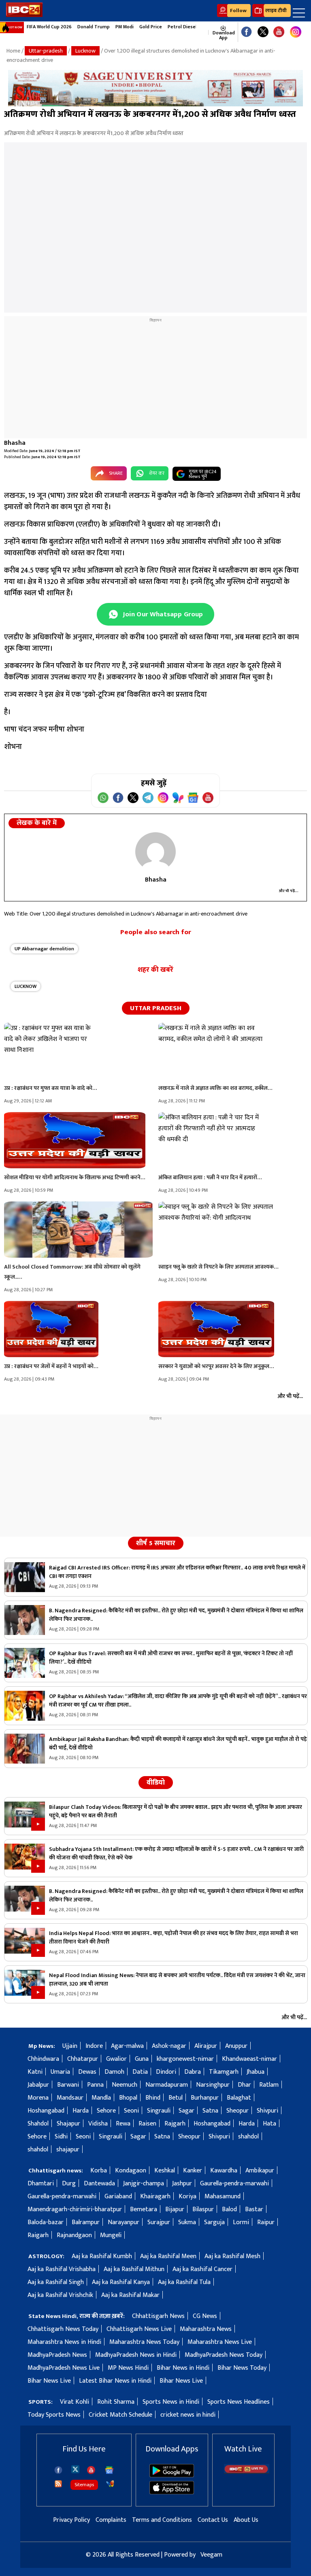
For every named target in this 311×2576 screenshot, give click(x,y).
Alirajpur (206, 2046)
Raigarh (38, 2235)
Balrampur (86, 2222)
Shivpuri (267, 2111)
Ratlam (269, 2085)
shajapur (68, 2150)
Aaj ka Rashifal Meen (168, 2256)
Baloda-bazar (46, 2222)
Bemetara (144, 2209)
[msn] (110, 2484)
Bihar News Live (49, 2381)
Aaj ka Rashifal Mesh (232, 2256)
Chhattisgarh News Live (139, 2329)
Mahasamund (223, 2196)
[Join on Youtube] (208, 798)
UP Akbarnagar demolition (44, 949)
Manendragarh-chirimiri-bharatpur (75, 2209)
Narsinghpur (213, 2085)
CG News (205, 2316)
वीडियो (156, 1783)
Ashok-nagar (169, 2046)
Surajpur (159, 2222)
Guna (142, 2059)
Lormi (241, 2222)
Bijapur (175, 2209)
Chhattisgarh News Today (63, 2329)
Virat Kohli (75, 2402)
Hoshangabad (46, 2111)
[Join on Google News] (193, 798)
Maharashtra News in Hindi (64, 2342)
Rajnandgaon (74, 2235)
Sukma (187, 2222)
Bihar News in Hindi (183, 2368)
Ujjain (70, 2046)
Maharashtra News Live (220, 2342)
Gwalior (116, 2059)
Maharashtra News (206, 2329)
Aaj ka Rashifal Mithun (134, 2269)
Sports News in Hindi (171, 2402)
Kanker (193, 2171)
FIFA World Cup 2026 (49, 27)
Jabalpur (38, 2085)
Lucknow (85, 51)
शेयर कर (157, 473)
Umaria (60, 2072)
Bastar (254, 2209)
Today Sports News (54, 2415)
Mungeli (111, 2235)
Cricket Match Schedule (120, 2415)
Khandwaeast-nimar (249, 2059)
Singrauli (159, 2111)
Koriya (187, 2196)
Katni (35, 2072)
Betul (176, 2098)
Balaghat (239, 2098)
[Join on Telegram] (148, 798)
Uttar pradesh (156, 1008)
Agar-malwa (127, 2046)
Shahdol (38, 2124)
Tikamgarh (224, 2072)
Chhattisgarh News (158, 2316)
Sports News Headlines (239, 2402)
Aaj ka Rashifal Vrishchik (60, 2295)
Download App (223, 35)
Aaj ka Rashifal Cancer (202, 2269)
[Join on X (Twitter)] (133, 798)
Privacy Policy (71, 2520)
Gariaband (118, 2196)
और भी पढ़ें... (289, 891)
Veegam (211, 2555)
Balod (229, 2209)
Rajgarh (175, 2124)
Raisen (147, 2124)
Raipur (266, 2222)
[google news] (204, 32)
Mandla (101, 2098)
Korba (99, 2171)
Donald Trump (94, 27)
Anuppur (236, 2046)
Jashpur (182, 2184)
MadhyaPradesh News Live (64, 2368)
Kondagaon (131, 2171)
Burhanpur (205, 2098)
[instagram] (296, 32)
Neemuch (125, 2085)
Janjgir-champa (144, 2184)
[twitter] (75, 2469)
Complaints (111, 2520)
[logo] (24, 15)
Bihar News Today (242, 2368)
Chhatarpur (83, 2059)
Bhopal (128, 2098)
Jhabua (256, 2072)
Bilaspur (203, 2209)
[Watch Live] (247, 2472)
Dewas (87, 2072)
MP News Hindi (128, 2368)
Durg (69, 2184)
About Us (246, 2520)
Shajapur (68, 2124)
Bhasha (15, 443)
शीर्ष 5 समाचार (156, 1543)
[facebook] (58, 2470)
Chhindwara (43, 2059)
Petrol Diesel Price (189, 27)
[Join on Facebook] (118, 798)
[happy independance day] (155, 88)
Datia (140, 2072)
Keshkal (165, 2171)
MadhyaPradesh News (57, 2355)
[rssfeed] (58, 2484)
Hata (269, 2124)
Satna (210, 2111)
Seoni (131, 2111)
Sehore (106, 2111)
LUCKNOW (26, 986)
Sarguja (214, 2222)
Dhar (244, 2085)
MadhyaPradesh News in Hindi (136, 2355)
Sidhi (61, 2137)
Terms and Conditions (162, 2520)
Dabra (193, 2072)
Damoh (114, 2072)
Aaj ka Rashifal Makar (130, 2295)
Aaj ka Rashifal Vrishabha (62, 2269)
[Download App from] (172, 2476)
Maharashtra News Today (144, 2342)
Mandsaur (70, 2098)
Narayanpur (124, 2222)
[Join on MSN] (178, 798)
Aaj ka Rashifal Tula (184, 2282)
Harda (81, 2111)
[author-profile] (155, 852)
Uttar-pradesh (46, 51)
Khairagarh (155, 2196)
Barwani (68, 2085)
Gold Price (151, 27)
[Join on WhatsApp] (103, 798)
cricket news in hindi (188, 2415)
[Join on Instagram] (163, 798)
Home (13, 51)
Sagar (186, 2111)
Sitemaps (84, 2485)
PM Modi (125, 27)
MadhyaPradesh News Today (224, 2355)
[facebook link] (246, 32)
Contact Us (213, 2520)
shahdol (248, 2137)
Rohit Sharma (116, 2402)
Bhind (153, 2098)
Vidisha (98, 2124)
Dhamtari (41, 2184)
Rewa (123, 2124)
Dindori (166, 2072)
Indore (94, 2046)
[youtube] (279, 32)
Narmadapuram (167, 2085)
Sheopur (238, 2111)
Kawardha (224, 2171)
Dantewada (99, 2184)
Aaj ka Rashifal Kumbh (102, 2256)
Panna (95, 2085)
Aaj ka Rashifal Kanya (121, 2282)
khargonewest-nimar (185, 2059)
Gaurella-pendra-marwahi (234, 2184)
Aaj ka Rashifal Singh (56, 2282)
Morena (38, 2098)
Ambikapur (260, 2171)
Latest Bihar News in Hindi (115, 2381)
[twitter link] (263, 32)
